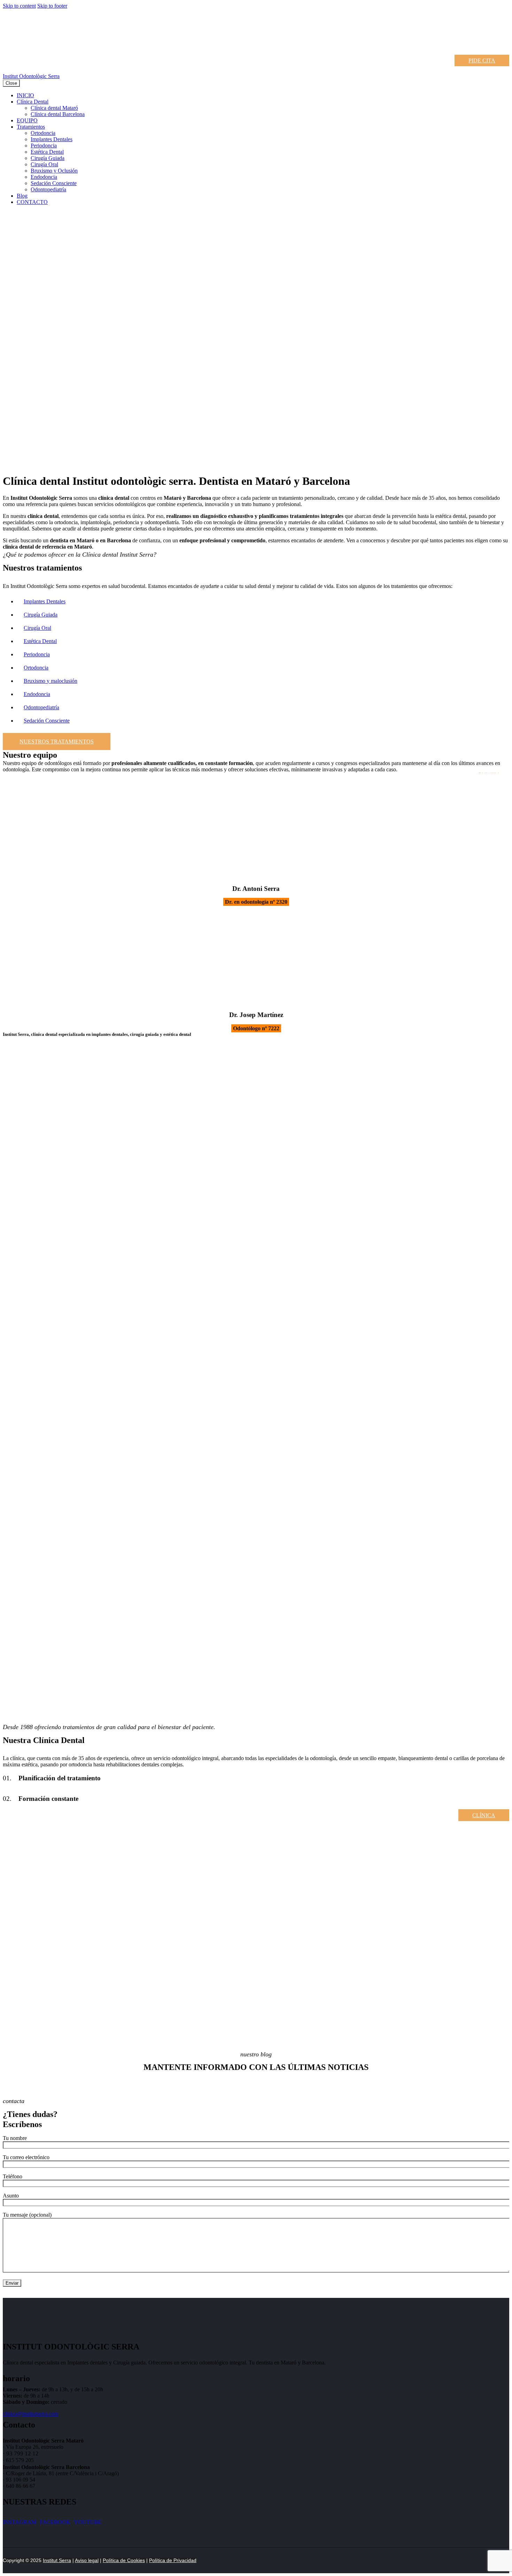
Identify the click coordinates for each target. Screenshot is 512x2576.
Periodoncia (37, 654)
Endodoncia (37, 694)
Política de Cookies (124, 2560)
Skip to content (19, 6)
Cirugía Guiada (41, 615)
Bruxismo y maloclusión (51, 681)
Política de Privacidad (173, 2560)
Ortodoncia (36, 668)
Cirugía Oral (37, 628)
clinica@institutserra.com (30, 2414)
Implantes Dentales (45, 601)
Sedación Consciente (47, 721)
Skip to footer (52, 6)
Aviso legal (87, 2560)
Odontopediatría (41, 707)
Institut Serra (57, 2560)
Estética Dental (40, 641)
